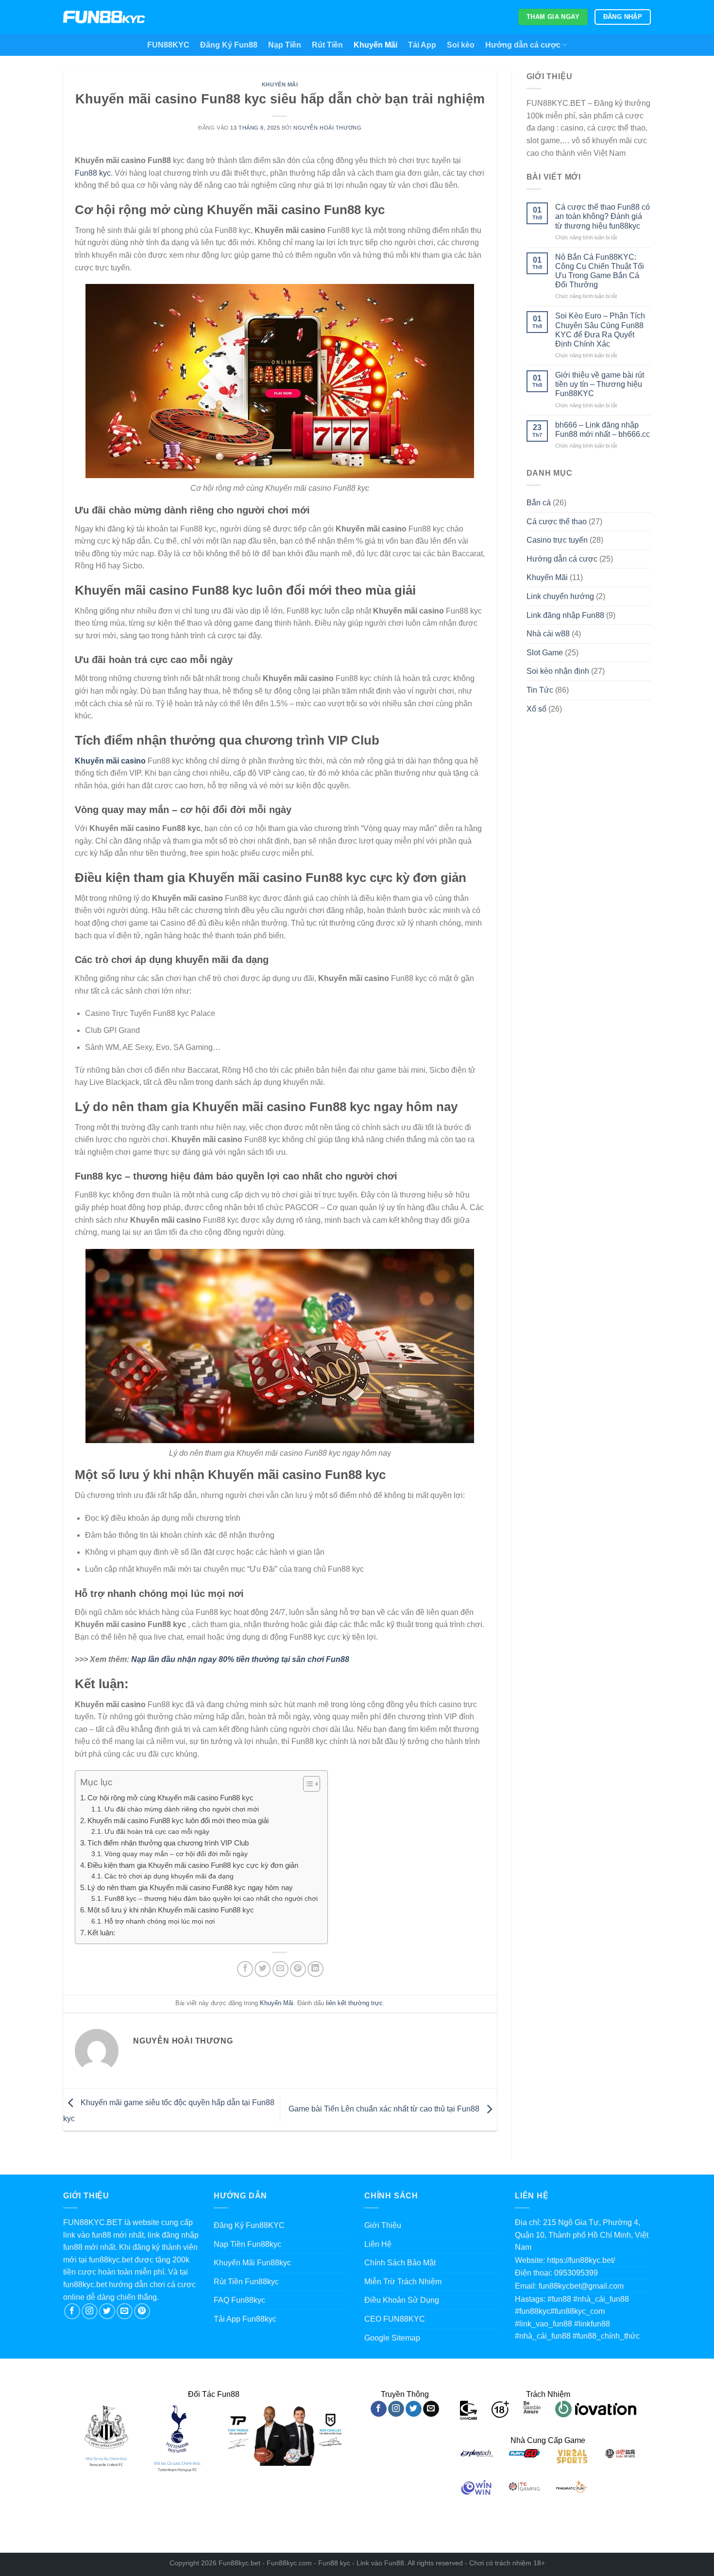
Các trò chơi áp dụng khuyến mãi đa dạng (169, 1876)
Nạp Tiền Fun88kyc (247, 2244)
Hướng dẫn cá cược (523, 45)
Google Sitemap (392, 2338)
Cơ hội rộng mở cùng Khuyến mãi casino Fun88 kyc (170, 1798)
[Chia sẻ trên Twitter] (263, 1969)
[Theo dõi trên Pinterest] (142, 2311)
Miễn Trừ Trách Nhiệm (403, 2282)
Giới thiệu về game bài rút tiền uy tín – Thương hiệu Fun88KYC (600, 384)
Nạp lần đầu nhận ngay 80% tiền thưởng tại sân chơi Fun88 (240, 1659)
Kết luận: (102, 1933)
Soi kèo (461, 45)
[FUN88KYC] (104, 17)
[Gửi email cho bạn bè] (280, 1969)
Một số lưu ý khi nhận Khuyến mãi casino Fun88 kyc (171, 1910)
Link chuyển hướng (560, 596)
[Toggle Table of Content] (307, 1784)
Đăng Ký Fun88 (229, 45)
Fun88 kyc (93, 173)
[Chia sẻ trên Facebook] (245, 1969)
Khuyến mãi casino (111, 761)
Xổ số (536, 709)
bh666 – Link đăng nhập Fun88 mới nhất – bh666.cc (603, 430)
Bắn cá (539, 503)
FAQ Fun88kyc (239, 2300)
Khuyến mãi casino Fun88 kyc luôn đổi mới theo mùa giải (178, 1820)
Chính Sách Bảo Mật (400, 2263)
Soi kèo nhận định (558, 671)
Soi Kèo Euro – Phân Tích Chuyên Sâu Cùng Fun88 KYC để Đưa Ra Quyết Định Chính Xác (600, 330)
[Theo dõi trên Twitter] (107, 2311)
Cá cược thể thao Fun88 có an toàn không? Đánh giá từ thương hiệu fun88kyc (603, 216)
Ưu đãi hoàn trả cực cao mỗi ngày (157, 1832)
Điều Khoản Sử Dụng (402, 2300)
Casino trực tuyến (557, 540)
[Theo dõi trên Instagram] (90, 2311)
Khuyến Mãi (375, 45)
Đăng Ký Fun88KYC (249, 2225)
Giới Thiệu (383, 2225)
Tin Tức (540, 690)
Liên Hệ (378, 2244)
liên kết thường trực (354, 2003)
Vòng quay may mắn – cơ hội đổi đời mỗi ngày (176, 1854)
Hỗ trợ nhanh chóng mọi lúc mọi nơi (160, 1921)
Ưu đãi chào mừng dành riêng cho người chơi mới (182, 1809)
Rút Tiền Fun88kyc (246, 2282)
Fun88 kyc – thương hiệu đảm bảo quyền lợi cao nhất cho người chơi (211, 1899)
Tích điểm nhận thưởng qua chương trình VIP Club (168, 1843)
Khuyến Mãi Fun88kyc (252, 2263)
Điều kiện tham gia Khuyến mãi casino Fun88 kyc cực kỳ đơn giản (193, 1865)
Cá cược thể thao (557, 522)
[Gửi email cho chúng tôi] (125, 2311)
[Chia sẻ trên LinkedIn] (315, 1969)
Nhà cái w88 (548, 634)
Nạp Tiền (285, 45)
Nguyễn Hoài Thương (327, 128)
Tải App (422, 45)
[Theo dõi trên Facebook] (72, 2311)
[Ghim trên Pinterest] (298, 1969)
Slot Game (545, 653)
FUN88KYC (168, 45)
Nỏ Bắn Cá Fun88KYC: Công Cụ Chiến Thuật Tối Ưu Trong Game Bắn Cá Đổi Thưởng (600, 271)
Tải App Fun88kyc (245, 2319)
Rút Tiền (327, 45)
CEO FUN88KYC (395, 2319)
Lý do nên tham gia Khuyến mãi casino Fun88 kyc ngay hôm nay (190, 1887)
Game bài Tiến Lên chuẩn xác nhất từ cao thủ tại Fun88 (385, 2109)
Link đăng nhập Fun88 (565, 615)
